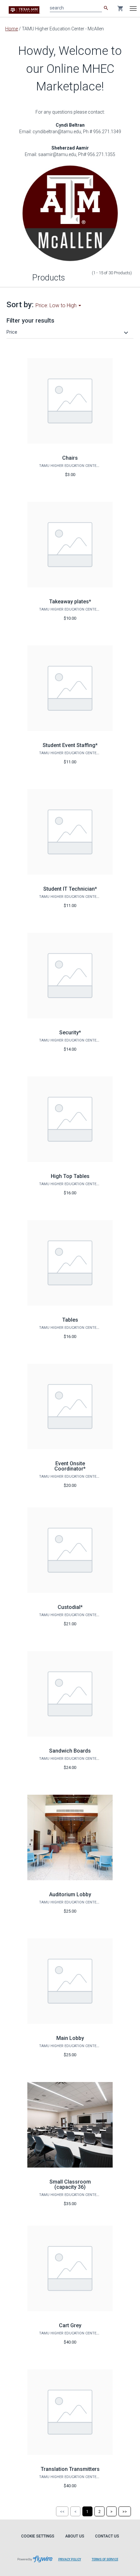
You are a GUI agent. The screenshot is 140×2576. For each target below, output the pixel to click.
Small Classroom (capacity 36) (70, 2184)
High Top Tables (70, 1176)
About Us (75, 2536)
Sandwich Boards (70, 1751)
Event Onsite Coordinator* (70, 1466)
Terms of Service (105, 2559)
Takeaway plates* (70, 602)
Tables (70, 1320)
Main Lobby (70, 2038)
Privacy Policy (70, 2559)
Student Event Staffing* (70, 745)
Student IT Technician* (70, 889)
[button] (68, 332)
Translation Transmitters (70, 2469)
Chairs (70, 458)
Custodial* (70, 1607)
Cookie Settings (38, 2536)
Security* (70, 1033)
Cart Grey (70, 2325)
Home (12, 29)
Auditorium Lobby (70, 1894)
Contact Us (107, 2536)
